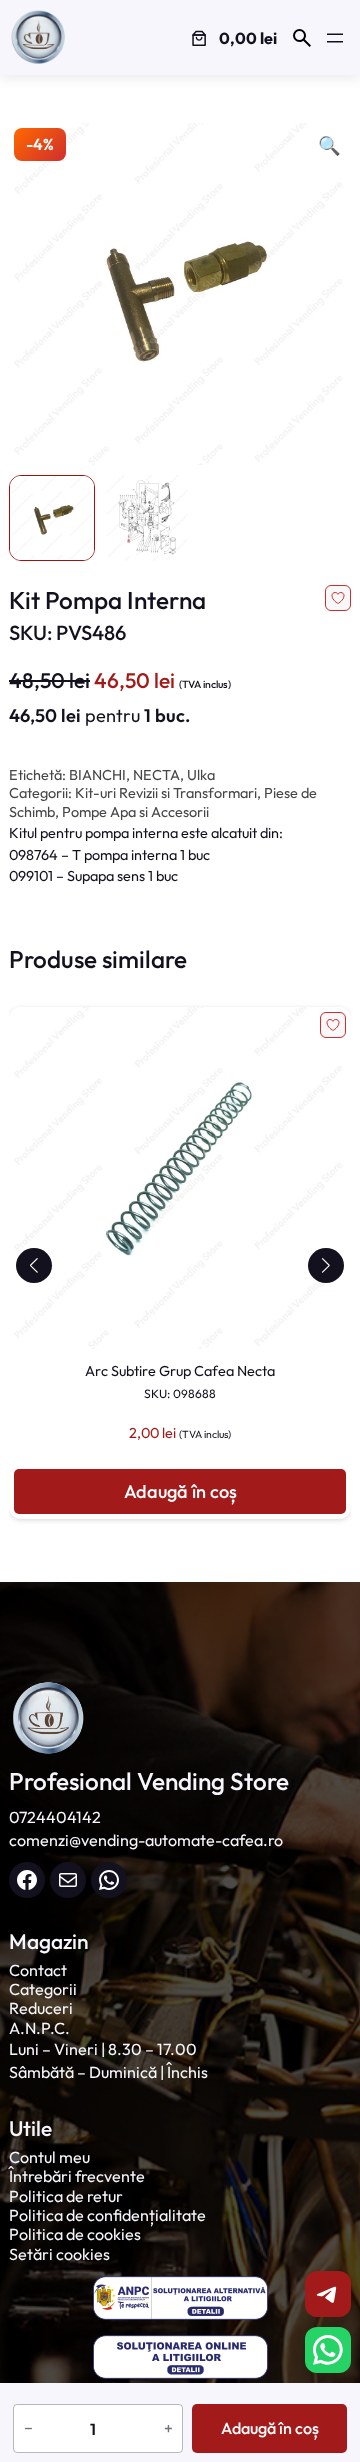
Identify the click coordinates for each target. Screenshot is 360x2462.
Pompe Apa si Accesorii (135, 812)
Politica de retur (66, 2196)
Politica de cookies (75, 2234)
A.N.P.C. (39, 2028)
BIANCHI (97, 775)
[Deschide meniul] (335, 38)
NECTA (156, 775)
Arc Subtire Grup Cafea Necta (180, 1381)
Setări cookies (59, 2254)
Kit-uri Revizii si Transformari (166, 793)
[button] (33, 1265)
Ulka (201, 775)
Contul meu (49, 2157)
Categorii (43, 1989)
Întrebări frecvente (77, 2176)
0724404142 (55, 1817)
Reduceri (41, 2008)
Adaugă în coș (270, 2428)
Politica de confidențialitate (107, 2215)
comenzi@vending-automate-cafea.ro (146, 1840)
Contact (38, 1970)
